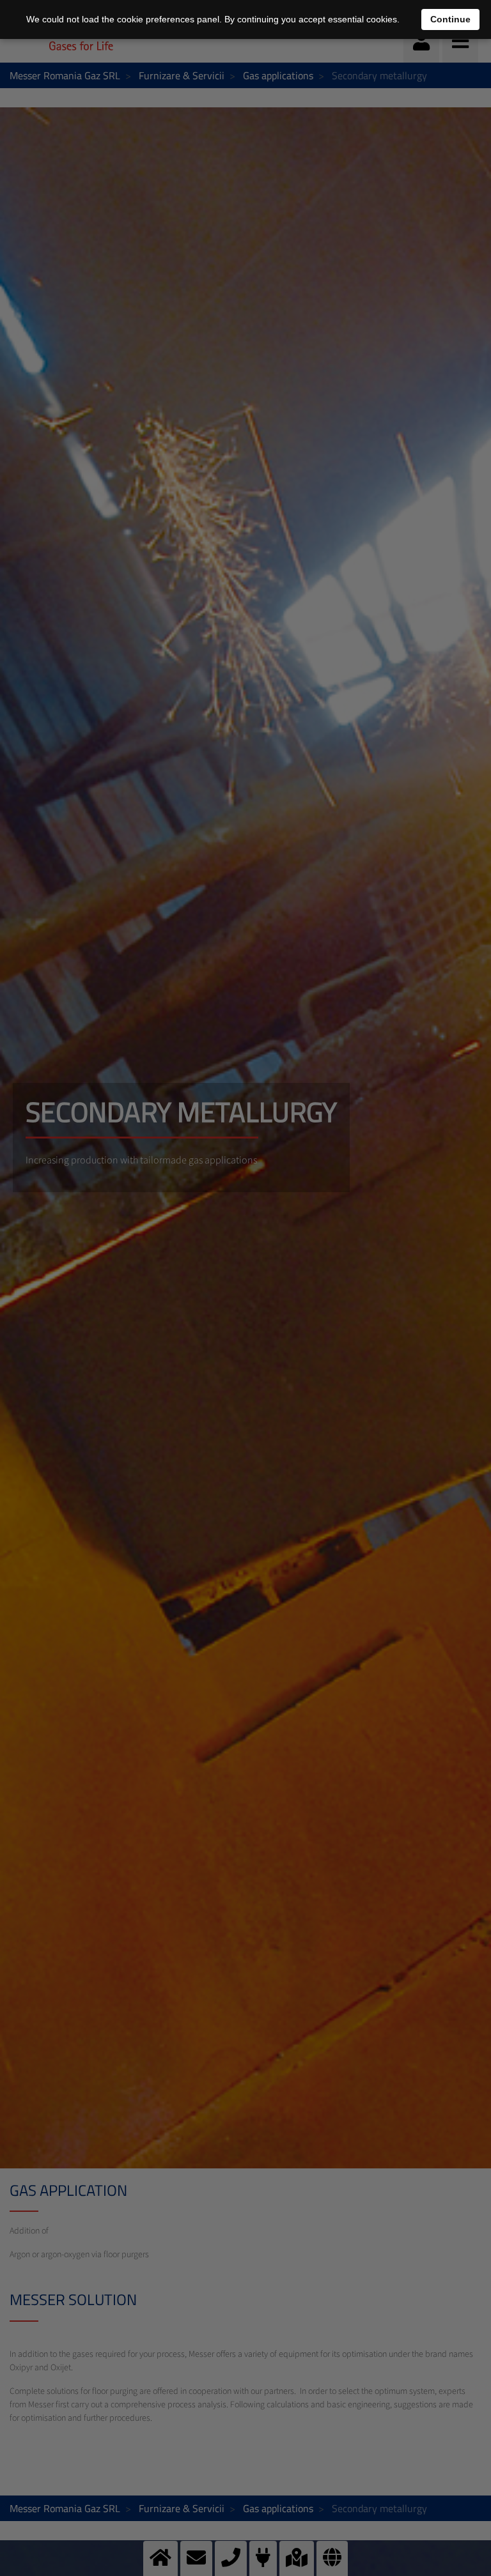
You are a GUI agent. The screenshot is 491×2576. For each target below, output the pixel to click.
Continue (450, 19)
